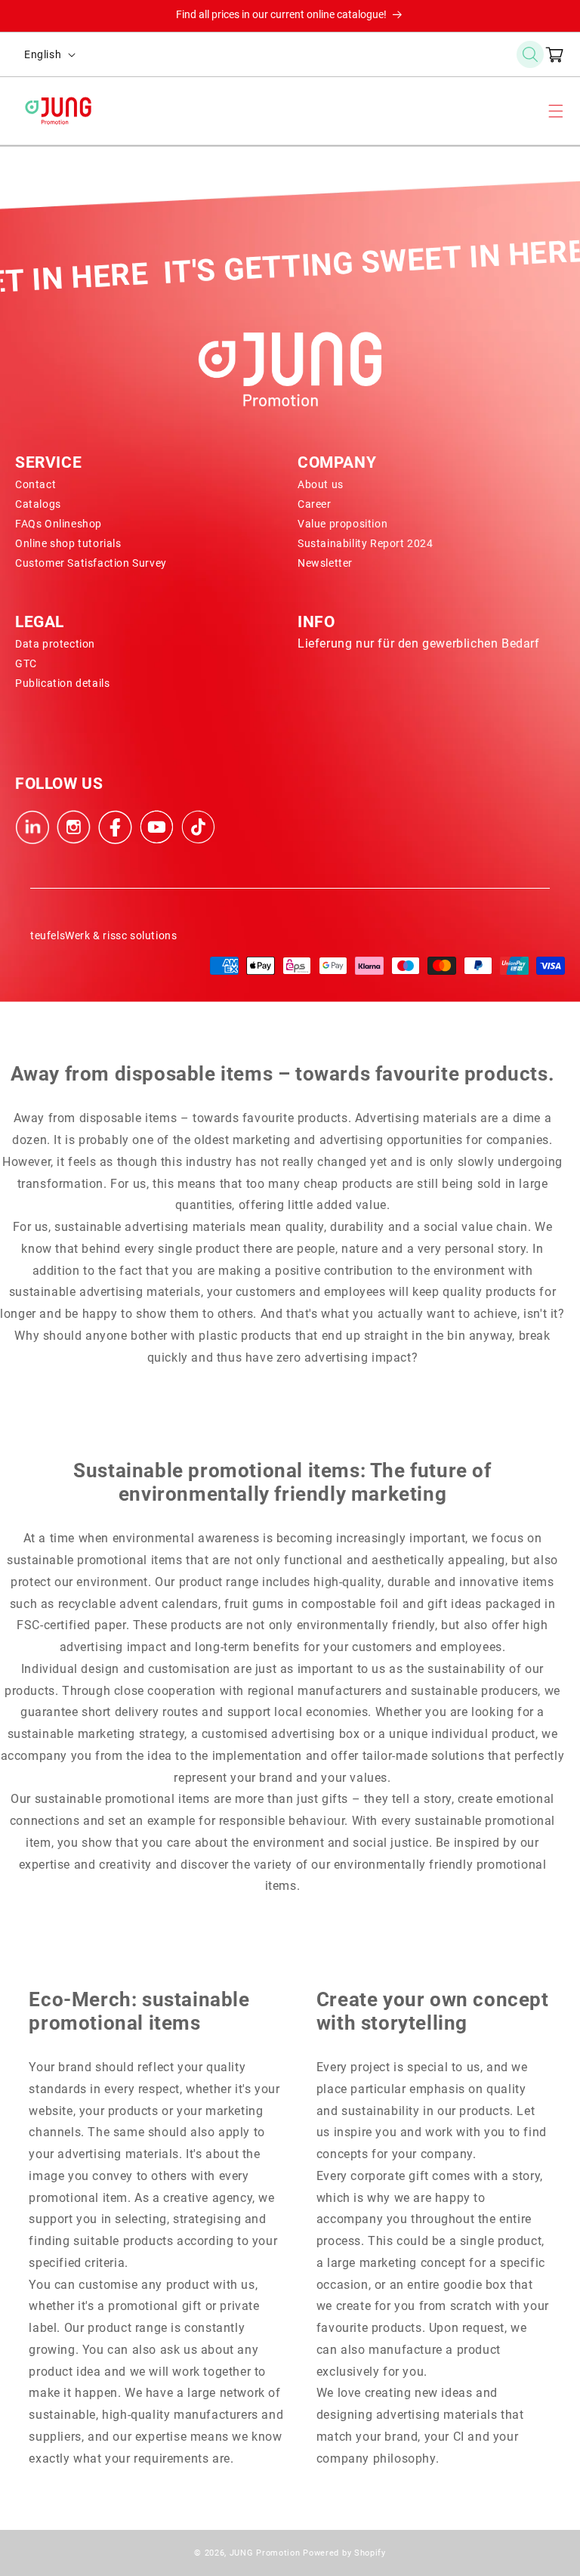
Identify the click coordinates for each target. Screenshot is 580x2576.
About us (321, 484)
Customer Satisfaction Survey (91, 563)
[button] (530, 54)
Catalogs (38, 504)
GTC (26, 663)
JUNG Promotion (265, 2553)
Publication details (62, 683)
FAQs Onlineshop (59, 524)
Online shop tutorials (68, 543)
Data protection (55, 644)
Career (315, 504)
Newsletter (325, 563)
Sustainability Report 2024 (366, 543)
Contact (35, 484)
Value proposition (342, 524)
